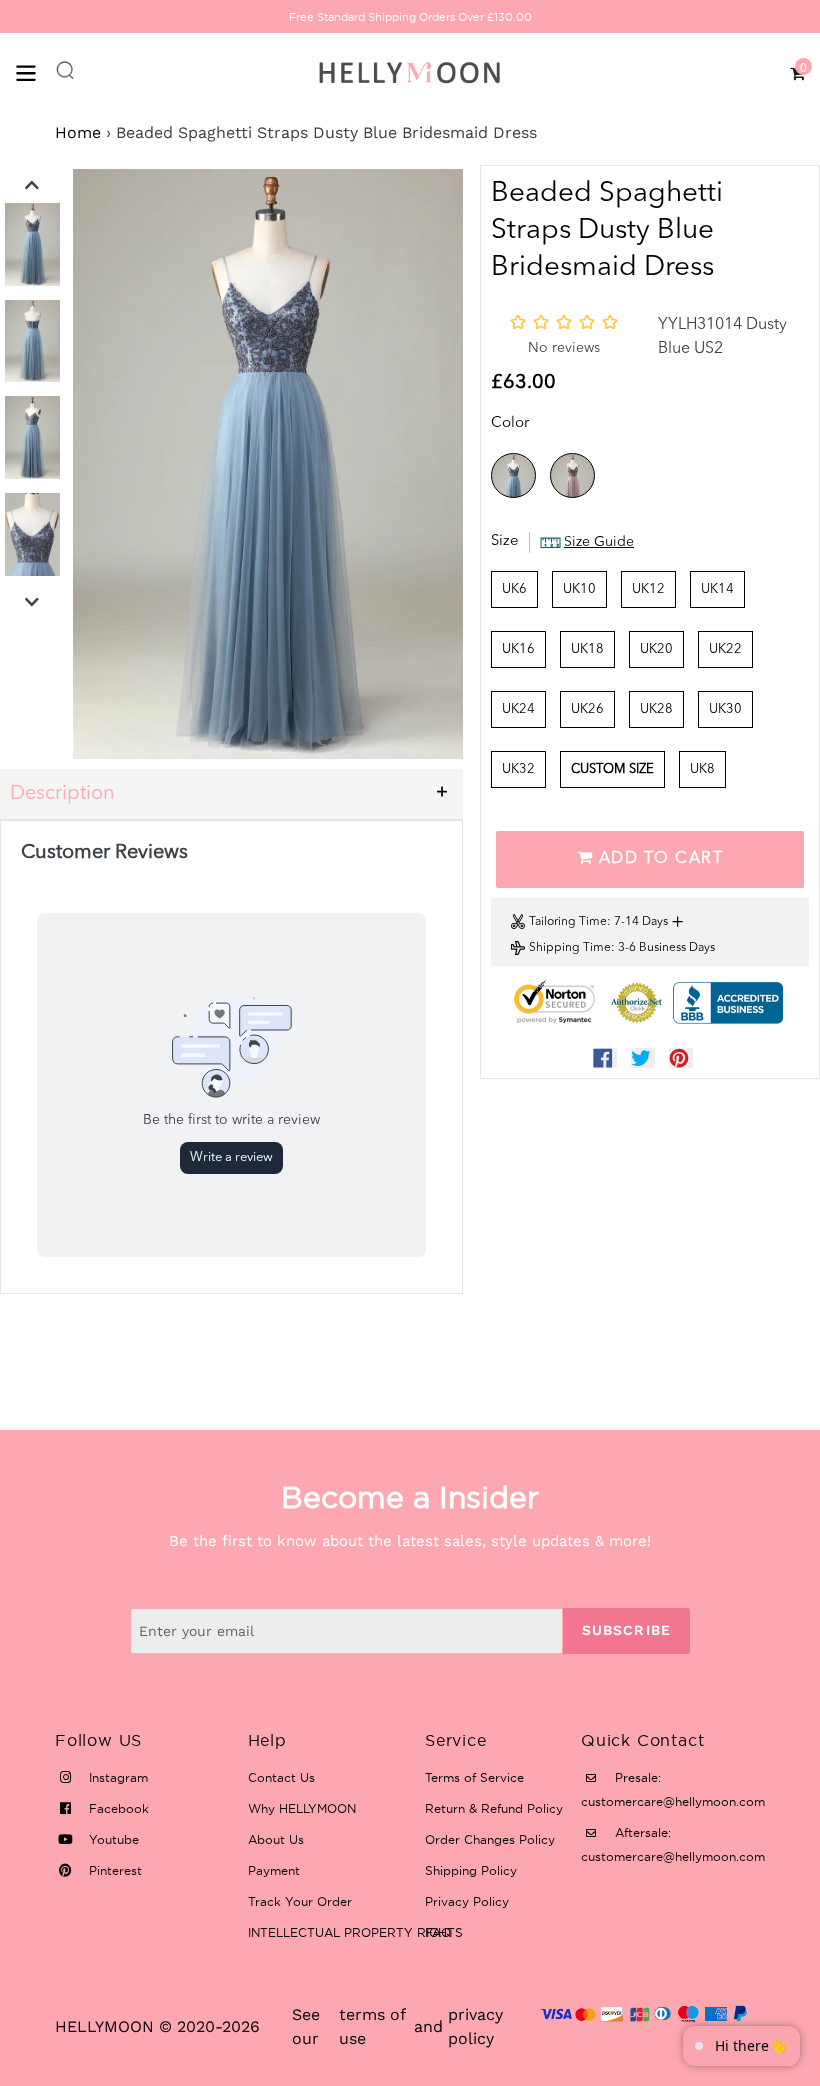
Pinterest (113, 1870)
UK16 (518, 649)
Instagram (116, 1777)
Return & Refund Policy (494, 1808)
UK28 (656, 709)
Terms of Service (474, 1777)
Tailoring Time (568, 922)
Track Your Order (300, 1901)
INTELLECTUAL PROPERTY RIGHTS (355, 1932)
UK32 (518, 769)
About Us (276, 1839)
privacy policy (475, 2026)
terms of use (372, 2026)
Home (78, 132)
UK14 (717, 589)
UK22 (725, 649)
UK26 (587, 709)
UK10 (579, 589)
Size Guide (599, 542)
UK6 (514, 589)
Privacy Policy (467, 1901)
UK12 (648, 589)
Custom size (612, 769)
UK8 (702, 769)
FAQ (438, 1932)
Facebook (117, 1808)
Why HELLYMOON (302, 1808)
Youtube (112, 1839)
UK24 (518, 709)
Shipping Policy (471, 1870)
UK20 (656, 649)
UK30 (725, 709)
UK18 (587, 649)
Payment (274, 1870)
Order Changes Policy (490, 1839)
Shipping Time (570, 948)
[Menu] (35, 71)
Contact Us (281, 1777)
